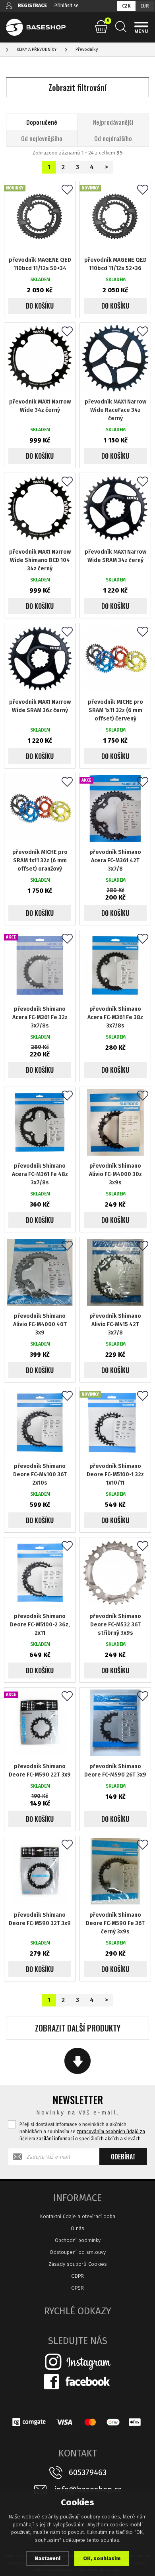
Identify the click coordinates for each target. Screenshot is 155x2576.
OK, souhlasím (102, 2558)
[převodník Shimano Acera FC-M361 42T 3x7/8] (115, 809)
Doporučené (42, 122)
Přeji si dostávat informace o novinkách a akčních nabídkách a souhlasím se (82, 2132)
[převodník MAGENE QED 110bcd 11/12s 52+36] (115, 216)
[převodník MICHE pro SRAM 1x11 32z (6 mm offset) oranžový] (40, 809)
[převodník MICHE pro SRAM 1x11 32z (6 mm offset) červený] (115, 658)
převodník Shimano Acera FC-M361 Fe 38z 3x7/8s (115, 1017)
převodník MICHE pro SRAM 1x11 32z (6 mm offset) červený (115, 710)
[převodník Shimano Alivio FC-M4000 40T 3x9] (40, 1273)
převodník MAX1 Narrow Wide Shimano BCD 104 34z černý (40, 560)
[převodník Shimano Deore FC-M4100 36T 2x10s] (40, 1423)
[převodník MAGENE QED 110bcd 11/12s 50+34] (40, 216)
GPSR (77, 2288)
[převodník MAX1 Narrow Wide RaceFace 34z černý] (115, 358)
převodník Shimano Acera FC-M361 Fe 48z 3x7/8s (40, 1174)
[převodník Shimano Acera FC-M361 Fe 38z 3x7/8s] (115, 966)
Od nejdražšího (113, 138)
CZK (126, 6)
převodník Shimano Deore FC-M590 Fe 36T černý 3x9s (115, 1923)
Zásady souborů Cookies (78, 2264)
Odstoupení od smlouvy (78, 2252)
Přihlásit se (67, 6)
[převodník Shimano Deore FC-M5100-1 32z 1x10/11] (115, 1423)
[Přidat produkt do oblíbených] (67, 190)
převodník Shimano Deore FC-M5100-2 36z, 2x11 (40, 1625)
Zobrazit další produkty (78, 2028)
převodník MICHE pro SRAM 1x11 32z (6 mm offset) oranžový (40, 860)
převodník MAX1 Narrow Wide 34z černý (40, 406)
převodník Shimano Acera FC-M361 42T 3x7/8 (115, 860)
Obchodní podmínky (78, 2240)
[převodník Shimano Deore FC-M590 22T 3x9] (40, 1723)
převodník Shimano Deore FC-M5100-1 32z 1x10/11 (115, 1474)
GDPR (77, 2276)
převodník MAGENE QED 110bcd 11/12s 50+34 (40, 264)
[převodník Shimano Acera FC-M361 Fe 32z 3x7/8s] (40, 966)
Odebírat (123, 2157)
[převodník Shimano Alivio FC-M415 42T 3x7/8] (115, 1273)
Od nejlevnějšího (42, 138)
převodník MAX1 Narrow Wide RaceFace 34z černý (115, 410)
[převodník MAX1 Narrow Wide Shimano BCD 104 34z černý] (40, 508)
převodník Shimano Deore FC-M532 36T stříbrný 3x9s (115, 1625)
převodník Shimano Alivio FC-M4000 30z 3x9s (115, 1174)
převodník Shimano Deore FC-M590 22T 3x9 (40, 1771)
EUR (145, 6)
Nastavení (47, 2558)
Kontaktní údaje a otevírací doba (78, 2216)
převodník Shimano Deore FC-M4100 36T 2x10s (40, 1474)
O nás (77, 2228)
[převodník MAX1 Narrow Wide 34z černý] (40, 358)
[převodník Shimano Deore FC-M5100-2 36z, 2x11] (40, 1573)
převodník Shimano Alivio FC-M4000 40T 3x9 (40, 1324)
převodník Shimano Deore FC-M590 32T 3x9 (40, 1919)
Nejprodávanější (113, 122)
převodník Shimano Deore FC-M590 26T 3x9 (115, 1771)
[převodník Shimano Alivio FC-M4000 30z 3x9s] (115, 1122)
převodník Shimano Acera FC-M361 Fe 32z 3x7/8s (40, 1017)
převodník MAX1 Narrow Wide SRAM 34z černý (115, 556)
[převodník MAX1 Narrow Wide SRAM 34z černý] (115, 508)
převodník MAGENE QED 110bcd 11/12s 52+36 (115, 264)
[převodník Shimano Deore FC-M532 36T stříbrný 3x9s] (115, 1573)
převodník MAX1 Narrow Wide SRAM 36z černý (40, 706)
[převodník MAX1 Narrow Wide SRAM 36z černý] (40, 658)
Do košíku (40, 306)
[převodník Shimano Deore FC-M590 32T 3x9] (40, 1871)
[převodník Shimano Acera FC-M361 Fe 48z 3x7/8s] (40, 1122)
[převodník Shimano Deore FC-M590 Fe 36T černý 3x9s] (115, 1871)
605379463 (88, 2472)
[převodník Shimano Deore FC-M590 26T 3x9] (115, 1723)
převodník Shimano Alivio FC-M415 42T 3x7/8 (115, 1324)
